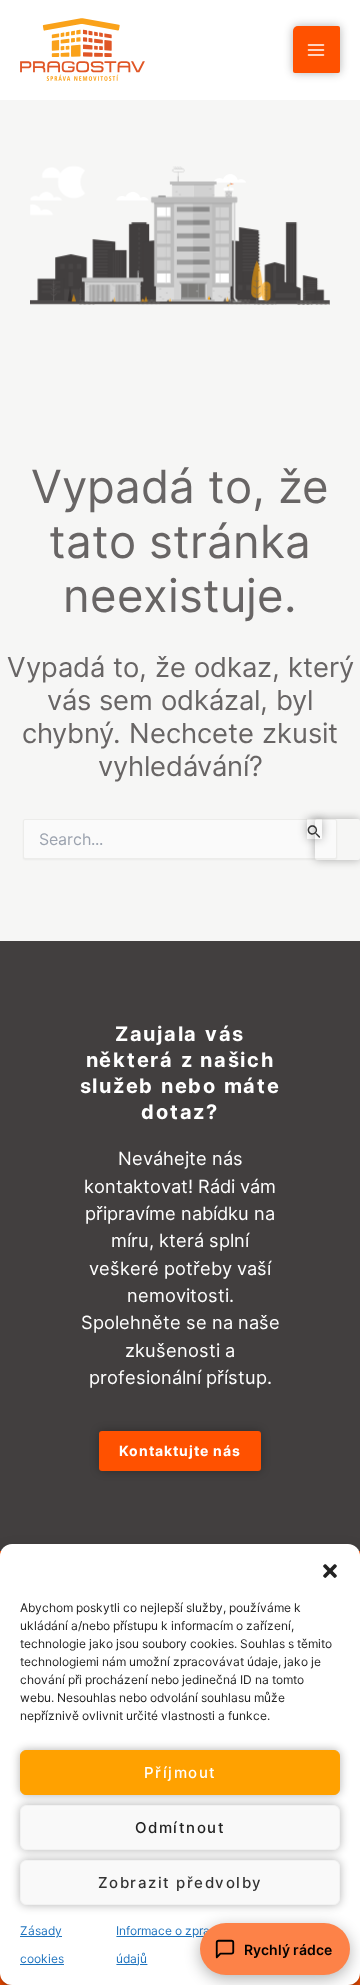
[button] (330, 1569)
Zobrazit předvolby (180, 1882)
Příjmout (180, 1772)
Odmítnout (180, 1827)
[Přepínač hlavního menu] (316, 49)
